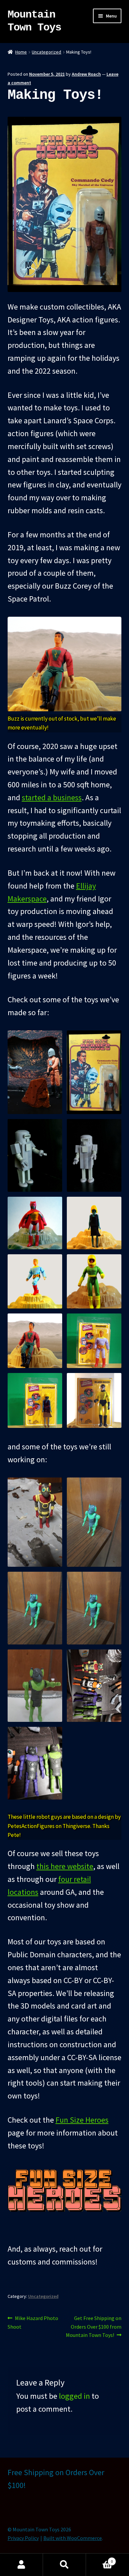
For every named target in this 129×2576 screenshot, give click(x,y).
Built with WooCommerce (73, 2538)
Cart (99, 2559)
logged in (74, 2396)
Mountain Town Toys (34, 21)
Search (64, 2565)
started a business (52, 797)
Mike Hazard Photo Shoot (33, 2322)
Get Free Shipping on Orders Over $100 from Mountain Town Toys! (94, 2327)
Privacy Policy (23, 2538)
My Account (21, 2565)
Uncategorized (46, 52)
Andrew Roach (86, 74)
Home (21, 52)
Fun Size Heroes (82, 2120)
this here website (65, 1866)
